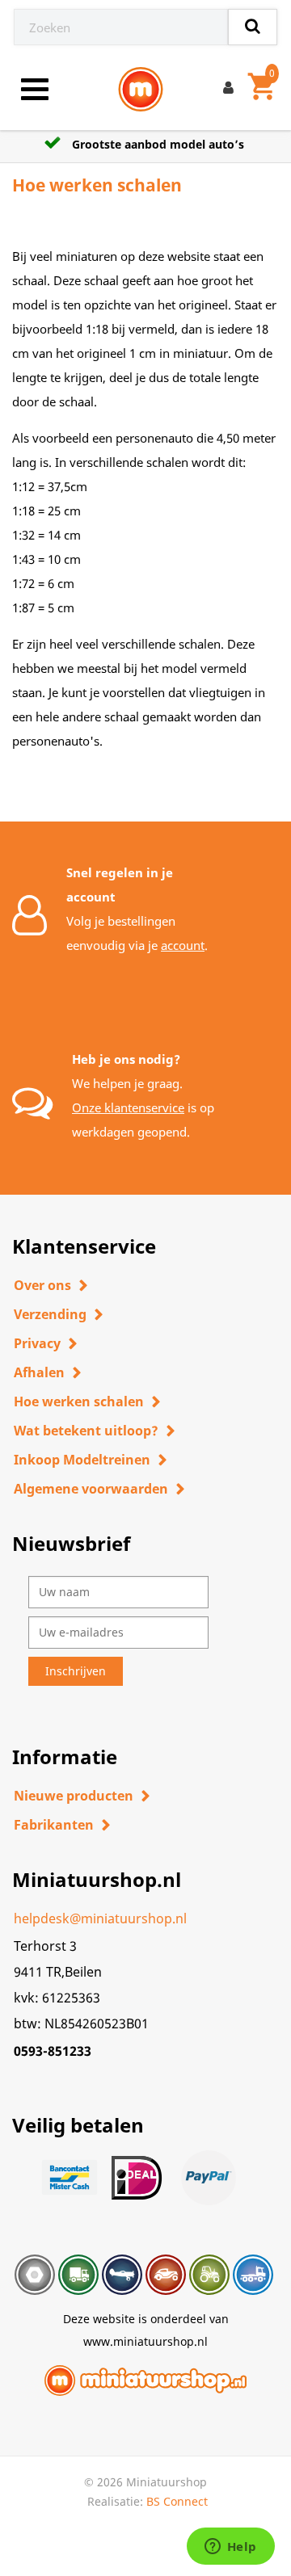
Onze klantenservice (128, 1107)
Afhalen (39, 1372)
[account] (232, 90)
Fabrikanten (54, 1825)
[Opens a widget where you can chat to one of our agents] (230, 2548)
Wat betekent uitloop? (86, 1431)
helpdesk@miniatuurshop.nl (100, 1918)
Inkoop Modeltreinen (82, 1460)
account (183, 945)
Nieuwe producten (74, 1796)
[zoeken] (253, 27)
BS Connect (177, 2501)
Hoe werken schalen (79, 1401)
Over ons (42, 1285)
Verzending (50, 1314)
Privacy (37, 1343)
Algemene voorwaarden (91, 1489)
